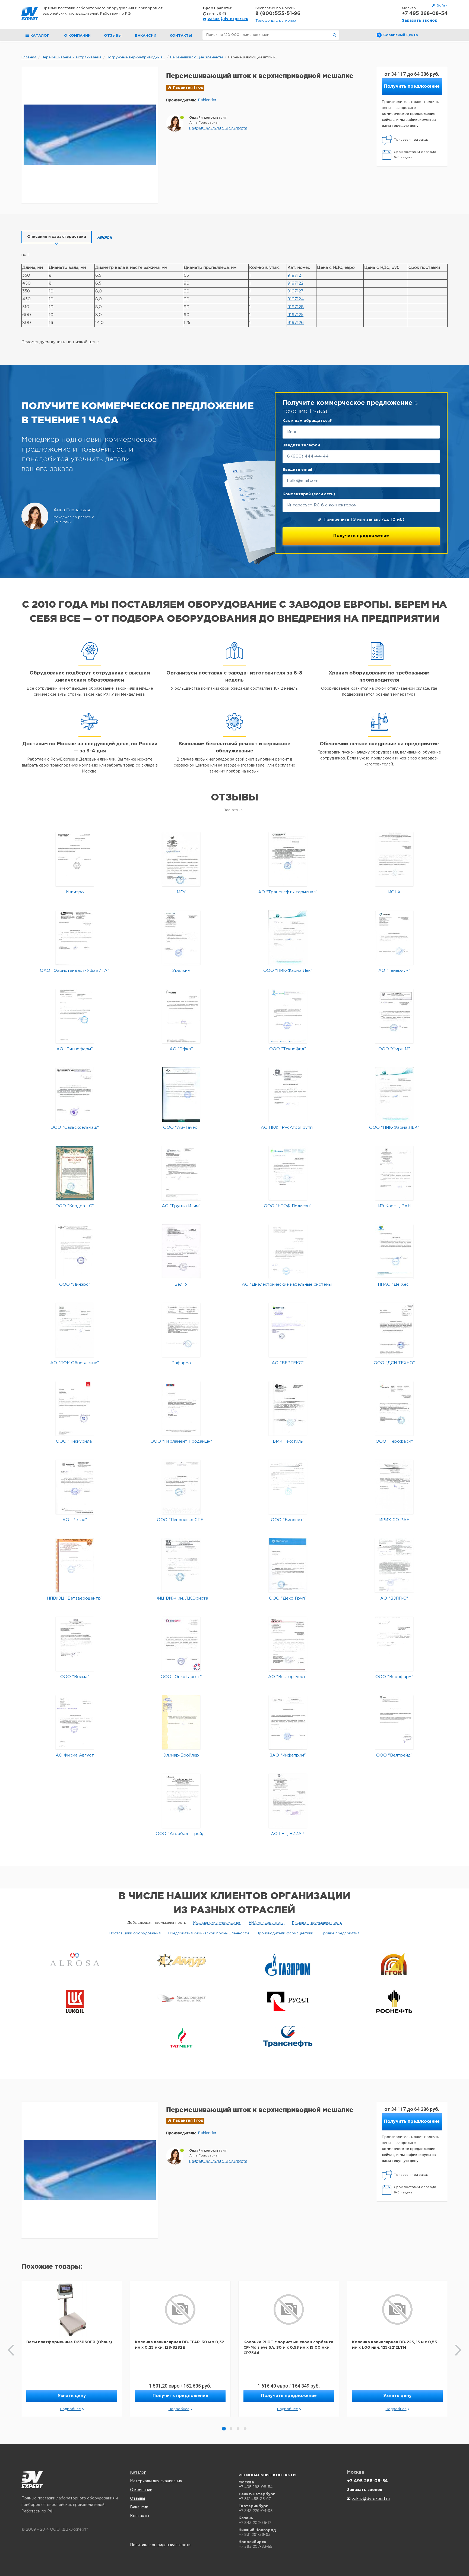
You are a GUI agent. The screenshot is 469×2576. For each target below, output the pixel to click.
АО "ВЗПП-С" (394, 1598)
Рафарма (181, 1363)
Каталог (138, 2473)
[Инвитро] (75, 859)
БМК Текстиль (288, 1441)
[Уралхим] (181, 937)
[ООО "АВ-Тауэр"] (181, 1094)
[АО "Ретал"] (75, 1487)
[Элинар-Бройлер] (181, 1722)
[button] (218, 128)
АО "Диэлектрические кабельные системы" (288, 1284)
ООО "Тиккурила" (75, 1441)
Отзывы (113, 36)
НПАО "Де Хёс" (394, 1284)
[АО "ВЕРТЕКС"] (288, 1330)
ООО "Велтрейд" (394, 1755)
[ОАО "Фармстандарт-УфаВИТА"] (75, 937)
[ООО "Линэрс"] (75, 1251)
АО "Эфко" (181, 1049)
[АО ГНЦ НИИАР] (288, 1801)
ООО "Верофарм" (394, 1677)
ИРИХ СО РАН (394, 1520)
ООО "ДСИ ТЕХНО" (394, 1363)
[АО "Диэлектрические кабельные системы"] (288, 1251)
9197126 (296, 323)
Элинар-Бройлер (181, 1755)
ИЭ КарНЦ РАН (394, 1206)
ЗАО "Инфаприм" (288, 1755)
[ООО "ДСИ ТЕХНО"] (394, 1330)
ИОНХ (394, 892)
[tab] (57, 237)
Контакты (181, 36)
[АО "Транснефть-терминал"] (288, 859)
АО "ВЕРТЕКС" (288, 1363)
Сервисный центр (401, 35)
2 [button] (231, 2429)
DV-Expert (30, 14)
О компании (77, 36)
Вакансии (146, 36)
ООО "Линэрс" (75, 1284)
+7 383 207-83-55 (255, 2546)
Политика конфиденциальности (160, 2545)
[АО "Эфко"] (181, 1016)
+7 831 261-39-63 (255, 2534)
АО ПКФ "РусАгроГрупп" (288, 1128)
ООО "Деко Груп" (288, 1598)
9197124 (296, 299)
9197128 (296, 307)
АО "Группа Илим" (181, 1206)
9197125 (295, 315)
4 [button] (245, 2429)
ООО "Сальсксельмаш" (75, 1128)
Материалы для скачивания (156, 2481)
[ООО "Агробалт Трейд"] (181, 1801)
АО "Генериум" (394, 971)
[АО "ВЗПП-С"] (394, 1565)
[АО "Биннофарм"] (75, 1016)
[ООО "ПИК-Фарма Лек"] (288, 937)
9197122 (295, 283)
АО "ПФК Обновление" (75, 1363)
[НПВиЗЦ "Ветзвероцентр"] (75, 1565)
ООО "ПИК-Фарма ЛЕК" (394, 1128)
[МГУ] (181, 859)
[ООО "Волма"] (75, 1644)
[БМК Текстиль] (288, 1408)
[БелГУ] (181, 1251)
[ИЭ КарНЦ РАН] (394, 1173)
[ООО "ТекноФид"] (288, 1016)
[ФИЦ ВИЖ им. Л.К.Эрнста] (181, 1565)
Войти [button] (442, 6)
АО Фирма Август (75, 1755)
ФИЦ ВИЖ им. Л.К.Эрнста (181, 1598)
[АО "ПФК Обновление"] (75, 1330)
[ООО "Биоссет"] (288, 1487)
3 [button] (238, 2429)
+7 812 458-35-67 (255, 2499)
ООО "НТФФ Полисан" (288, 1206)
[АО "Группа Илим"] (181, 1173)
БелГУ (181, 1284)
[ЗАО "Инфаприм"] (288, 1722)
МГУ (181, 892)
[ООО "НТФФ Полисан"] (288, 1173)
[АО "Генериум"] (394, 937)
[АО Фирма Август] (75, 1722)
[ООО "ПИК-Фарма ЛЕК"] (394, 1094)
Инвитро (75, 892)
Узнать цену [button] (72, 2396)
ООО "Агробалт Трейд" (181, 1834)
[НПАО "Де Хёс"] (394, 1251)
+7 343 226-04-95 (256, 2511)
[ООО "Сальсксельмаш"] (75, 1094)
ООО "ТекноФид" (288, 1049)
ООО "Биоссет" (288, 1520)
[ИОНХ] (394, 859)
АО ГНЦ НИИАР (288, 1834)
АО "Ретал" (75, 1520)
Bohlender (207, 100)
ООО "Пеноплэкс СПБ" (181, 1520)
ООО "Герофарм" (394, 1441)
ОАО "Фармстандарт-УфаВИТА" (75, 971)
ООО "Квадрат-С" (75, 1206)
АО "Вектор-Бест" (288, 1677)
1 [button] (224, 2429)
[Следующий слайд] (458, 2350)
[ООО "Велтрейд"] (394, 1722)
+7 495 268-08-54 (425, 14)
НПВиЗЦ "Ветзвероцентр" (75, 1598)
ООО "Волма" (75, 1677)
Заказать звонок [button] (420, 21)
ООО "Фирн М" (394, 1049)
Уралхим (181, 971)
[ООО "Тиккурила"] (75, 1408)
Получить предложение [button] (412, 86)
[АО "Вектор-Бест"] (288, 1644)
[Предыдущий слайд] (11, 2350)
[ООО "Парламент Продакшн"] (181, 1408)
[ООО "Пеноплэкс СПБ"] (181, 1487)
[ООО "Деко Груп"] (288, 1565)
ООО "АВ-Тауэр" (181, 1128)
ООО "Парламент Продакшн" (181, 1441)
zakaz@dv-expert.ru (228, 19)
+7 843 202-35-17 (255, 2523)
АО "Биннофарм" (75, 1049)
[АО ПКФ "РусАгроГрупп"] (288, 1094)
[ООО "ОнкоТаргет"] (181, 1644)
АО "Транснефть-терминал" (288, 892)
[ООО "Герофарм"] (394, 1408)
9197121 (295, 275)
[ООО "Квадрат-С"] (75, 1173)
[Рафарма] (181, 1330)
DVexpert (32, 2480)
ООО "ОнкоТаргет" (181, 1677)
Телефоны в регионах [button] (276, 21)
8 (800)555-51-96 (278, 14)
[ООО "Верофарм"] (394, 1644)
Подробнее (70, 2409)
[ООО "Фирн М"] (394, 1016)
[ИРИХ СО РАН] (394, 1487)
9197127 (295, 291)
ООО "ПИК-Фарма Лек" (288, 971)
